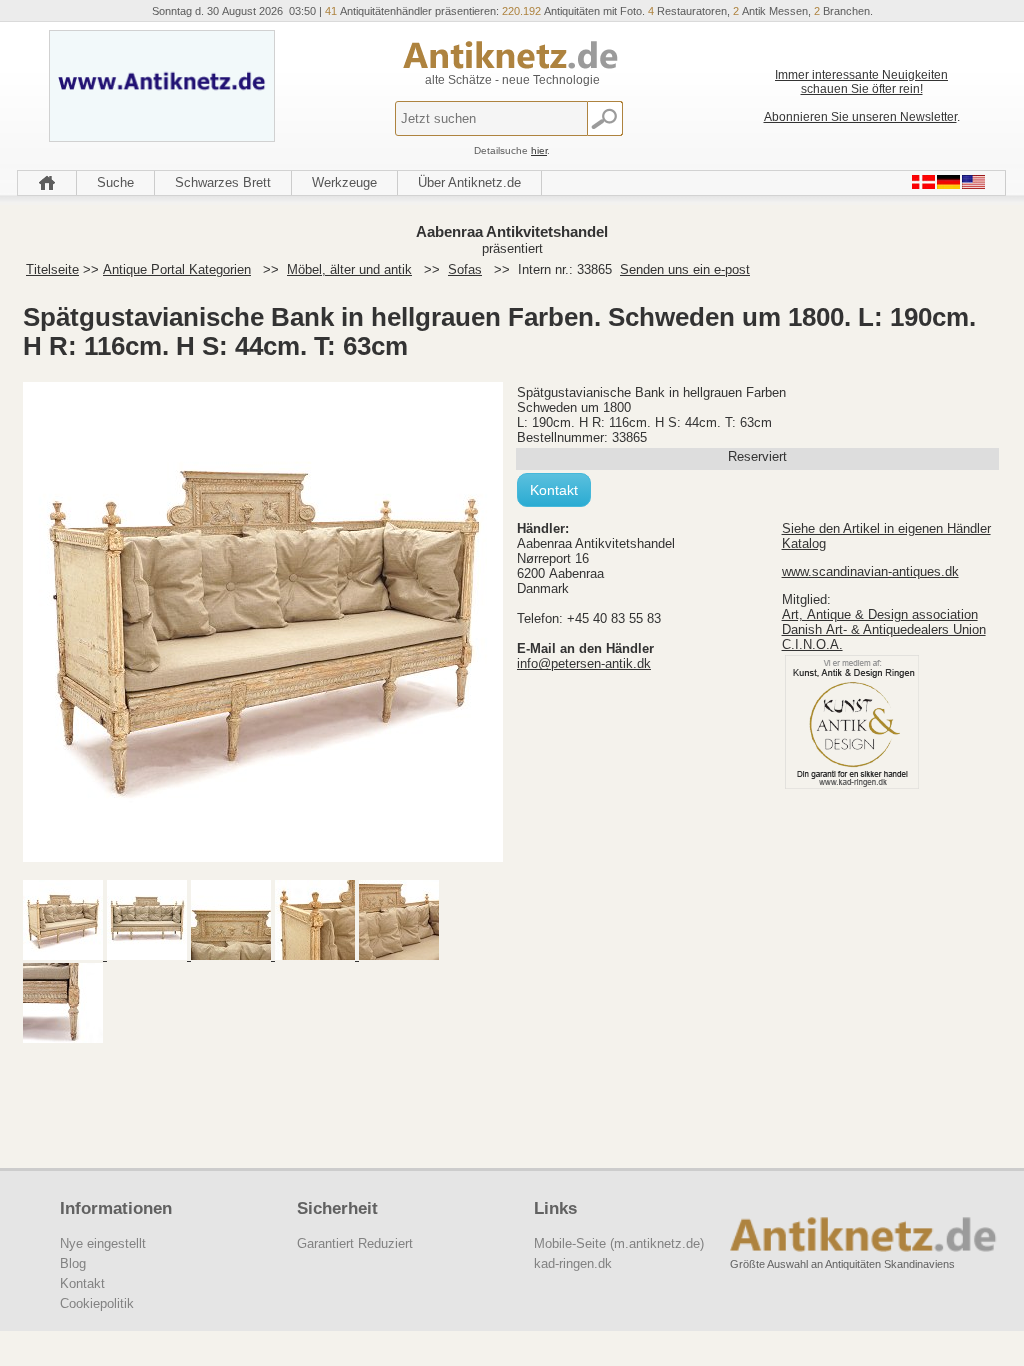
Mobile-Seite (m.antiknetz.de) (619, 1243)
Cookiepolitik (97, 1303)
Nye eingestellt (103, 1243)
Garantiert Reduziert (355, 1243)
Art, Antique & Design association (880, 614)
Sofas (465, 269)
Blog (73, 1263)
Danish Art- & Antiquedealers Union (884, 629)
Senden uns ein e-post (685, 269)
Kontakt (554, 490)
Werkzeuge (344, 182)
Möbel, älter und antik (349, 269)
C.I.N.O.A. (812, 644)
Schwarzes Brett (223, 182)
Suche (115, 182)
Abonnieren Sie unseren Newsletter (860, 117)
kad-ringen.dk (573, 1263)
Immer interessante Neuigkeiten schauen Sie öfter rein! (861, 82)
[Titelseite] (47, 183)
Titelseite (52, 269)
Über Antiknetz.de (469, 182)
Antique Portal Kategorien (177, 269)
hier (539, 150)
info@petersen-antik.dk (584, 663)
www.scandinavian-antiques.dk (870, 571)
